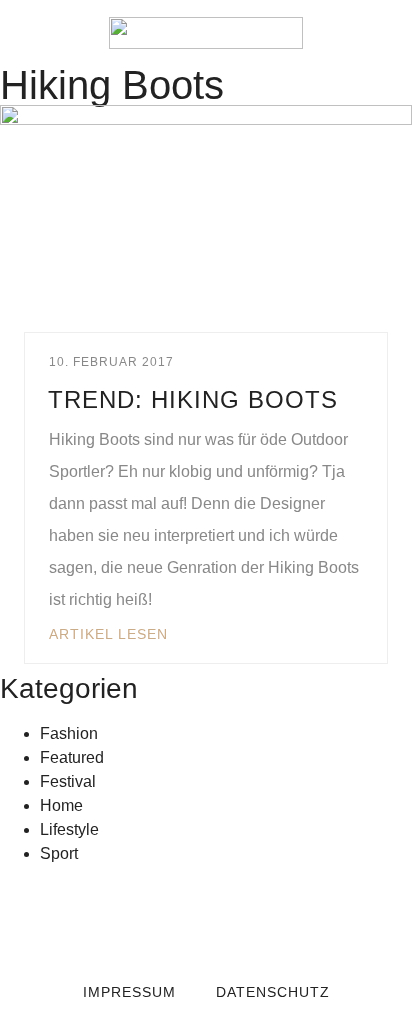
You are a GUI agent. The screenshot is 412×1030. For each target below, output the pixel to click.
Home (61, 805)
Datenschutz (273, 992)
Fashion (69, 733)
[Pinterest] (286, 918)
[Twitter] (206, 918)
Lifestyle (69, 829)
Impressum (129, 992)
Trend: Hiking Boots (193, 399)
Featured (72, 757)
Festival (68, 781)
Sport (59, 853)
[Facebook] (166, 918)
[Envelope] (126, 918)
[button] (30, 33)
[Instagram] (246, 918)
